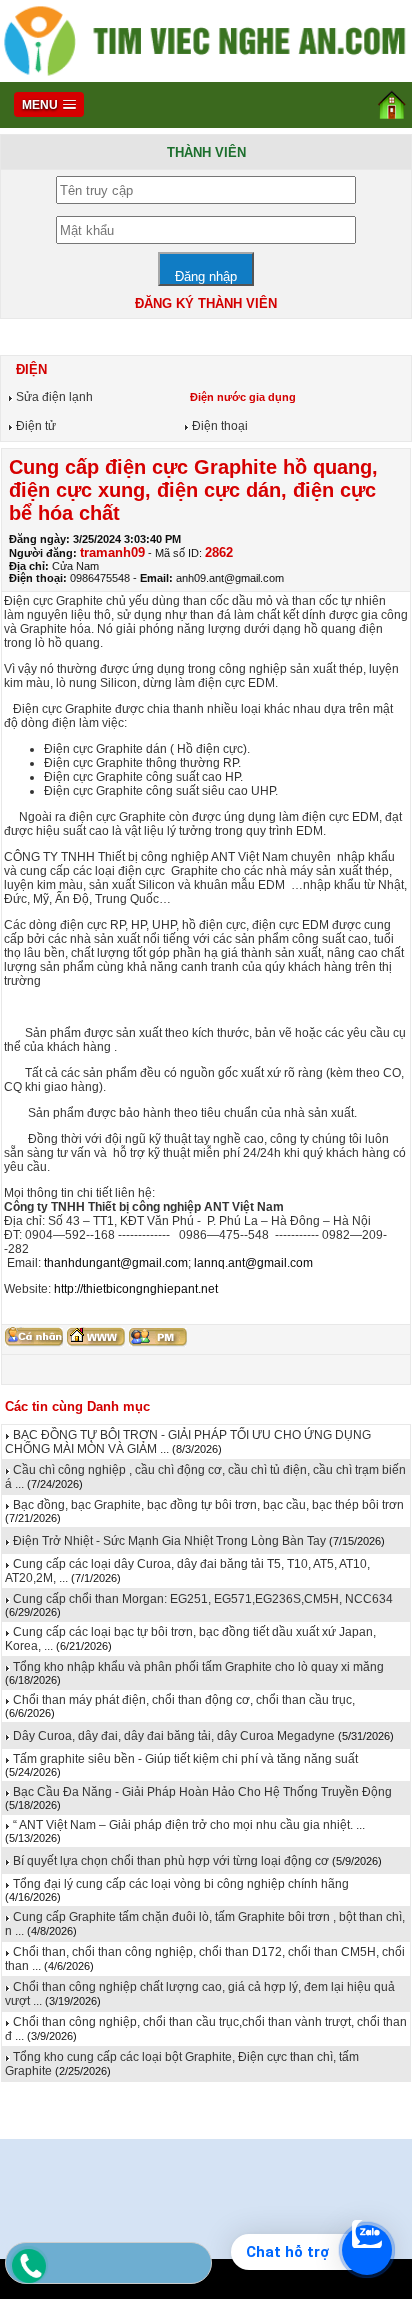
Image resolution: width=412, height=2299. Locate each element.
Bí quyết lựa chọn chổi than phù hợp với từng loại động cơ (169, 1861)
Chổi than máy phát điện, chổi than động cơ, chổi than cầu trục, (182, 1700)
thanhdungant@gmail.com (116, 1263)
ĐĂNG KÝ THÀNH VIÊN (206, 303)
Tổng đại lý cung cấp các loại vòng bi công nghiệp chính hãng (179, 1884)
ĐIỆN (29, 369)
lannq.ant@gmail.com (253, 1263)
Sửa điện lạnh (53, 397)
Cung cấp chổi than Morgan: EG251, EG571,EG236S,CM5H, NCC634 (201, 1599)
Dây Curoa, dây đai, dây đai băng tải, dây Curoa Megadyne (174, 1736)
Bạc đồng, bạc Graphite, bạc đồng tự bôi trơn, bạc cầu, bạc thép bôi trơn (207, 1505)
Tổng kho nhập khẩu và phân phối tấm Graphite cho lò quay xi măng (197, 1667)
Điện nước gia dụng (241, 397)
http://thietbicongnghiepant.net (136, 1289)
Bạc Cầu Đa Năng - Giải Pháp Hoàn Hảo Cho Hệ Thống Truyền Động (201, 1792)
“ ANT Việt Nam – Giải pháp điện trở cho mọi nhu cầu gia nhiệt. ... (187, 1825)
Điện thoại (218, 426)
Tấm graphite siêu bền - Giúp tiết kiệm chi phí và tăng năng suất (184, 1759)
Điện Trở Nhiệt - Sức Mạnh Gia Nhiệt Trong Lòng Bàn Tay (168, 1541)
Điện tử (34, 426)
